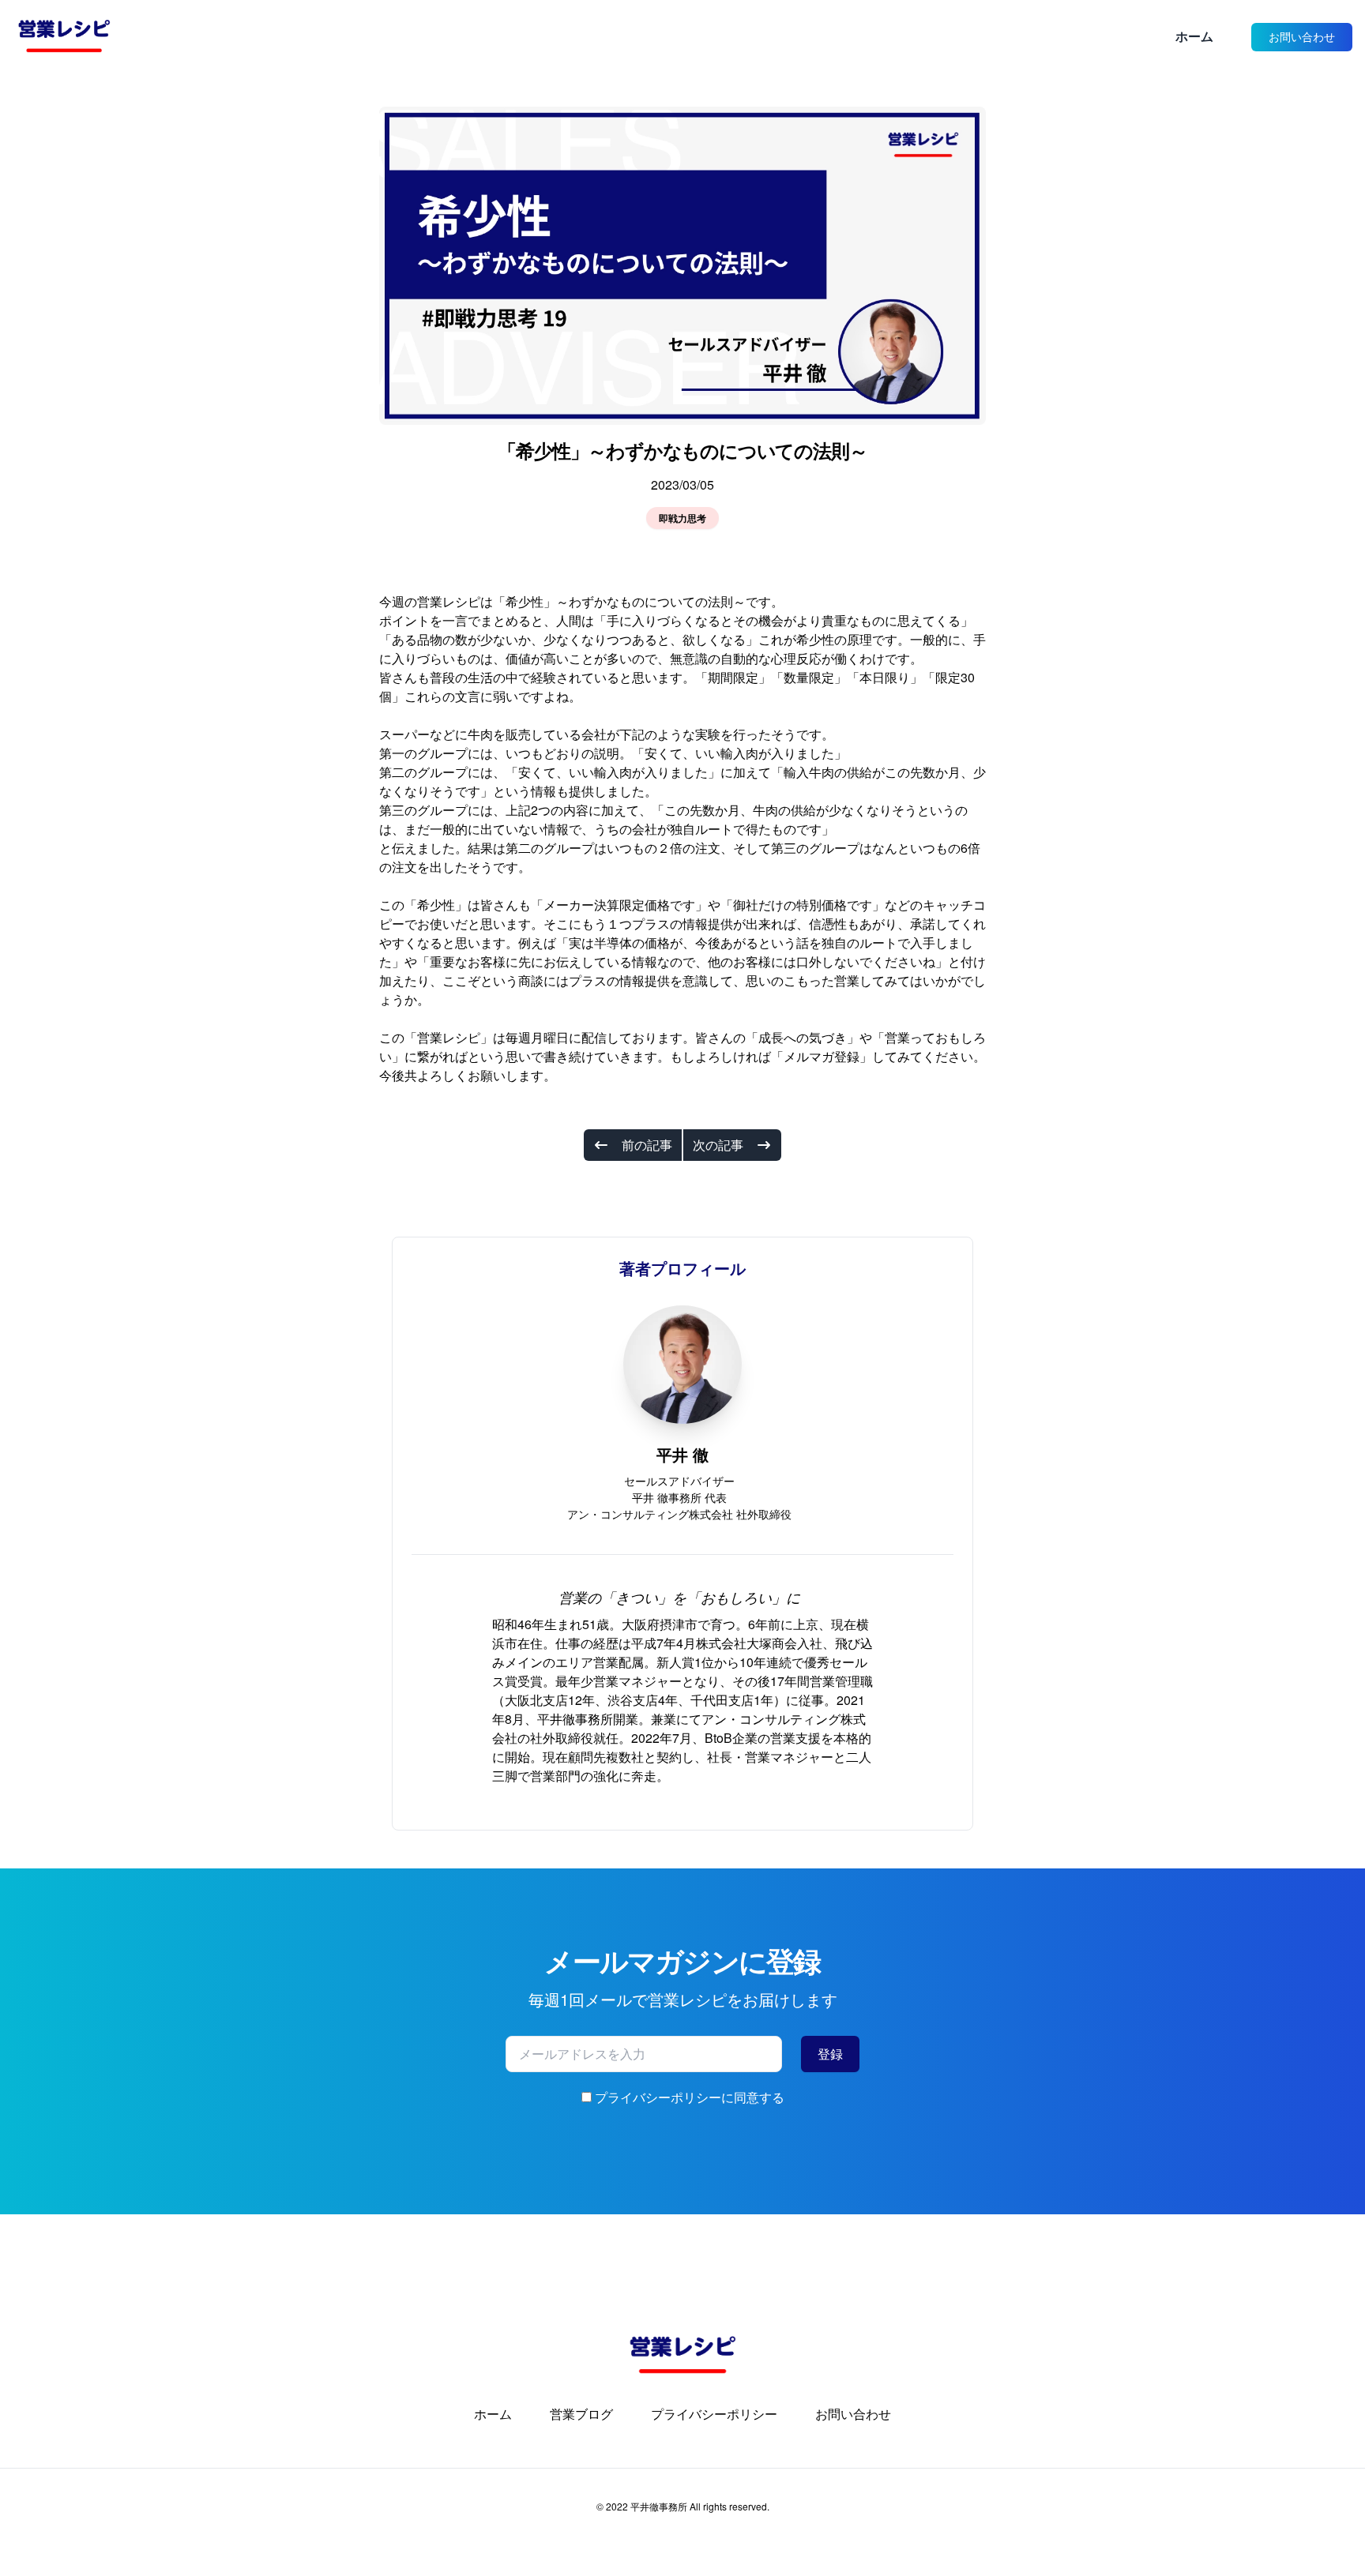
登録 (830, 2054)
